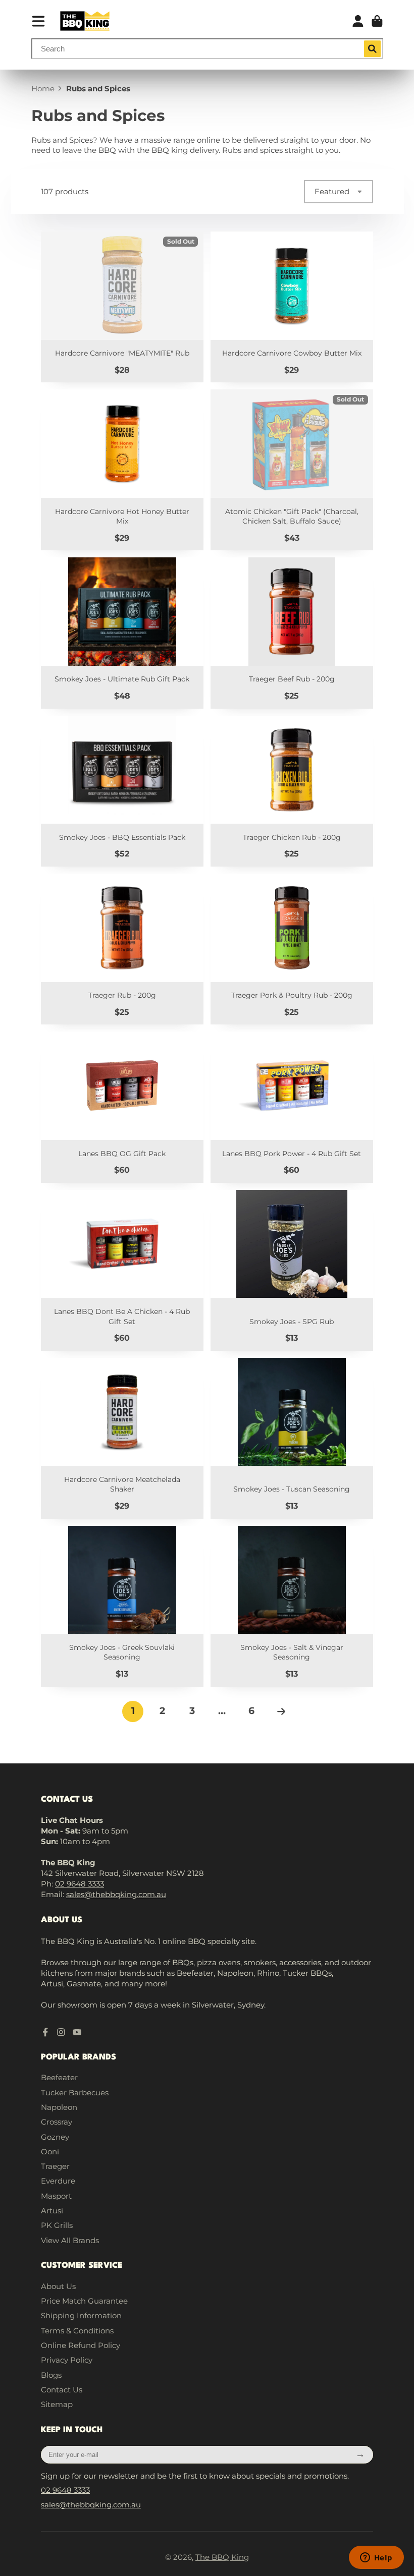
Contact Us (62, 2390)
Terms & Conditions (77, 2331)
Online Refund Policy (81, 2345)
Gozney (55, 2137)
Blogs (51, 2375)
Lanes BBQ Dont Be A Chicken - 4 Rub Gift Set (122, 1270)
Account (358, 21)
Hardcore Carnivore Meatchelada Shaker (122, 1438)
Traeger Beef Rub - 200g (292, 633)
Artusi (52, 2211)
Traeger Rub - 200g (122, 949)
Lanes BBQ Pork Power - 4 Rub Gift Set (292, 1107)
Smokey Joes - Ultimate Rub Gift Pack (122, 633)
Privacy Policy (67, 2360)
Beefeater (59, 2077)
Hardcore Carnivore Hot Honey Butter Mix (122, 470)
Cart (377, 21)
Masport (56, 2196)
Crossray (57, 2122)
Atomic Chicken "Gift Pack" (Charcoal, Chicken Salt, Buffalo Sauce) (292, 470)
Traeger (55, 2166)
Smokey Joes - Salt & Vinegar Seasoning (292, 1606)
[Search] (373, 49)
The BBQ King (222, 2557)
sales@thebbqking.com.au (116, 1894)
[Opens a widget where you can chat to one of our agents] (376, 2558)
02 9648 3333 (80, 1884)
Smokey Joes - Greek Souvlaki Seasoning (122, 1606)
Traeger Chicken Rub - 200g (292, 791)
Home (43, 89)
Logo (85, 21)
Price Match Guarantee (84, 2301)
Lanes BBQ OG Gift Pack (122, 1107)
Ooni (50, 2152)
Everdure (58, 2181)
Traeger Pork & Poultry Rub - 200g (292, 949)
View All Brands (70, 2240)
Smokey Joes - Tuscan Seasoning (292, 1438)
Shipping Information (81, 2315)
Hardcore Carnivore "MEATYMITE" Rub (122, 307)
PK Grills (57, 2225)
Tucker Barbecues (75, 2093)
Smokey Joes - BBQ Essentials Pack (122, 791)
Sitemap (57, 2404)
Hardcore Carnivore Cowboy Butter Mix (292, 307)
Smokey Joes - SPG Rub (292, 1270)
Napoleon (59, 2107)
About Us (58, 2286)
